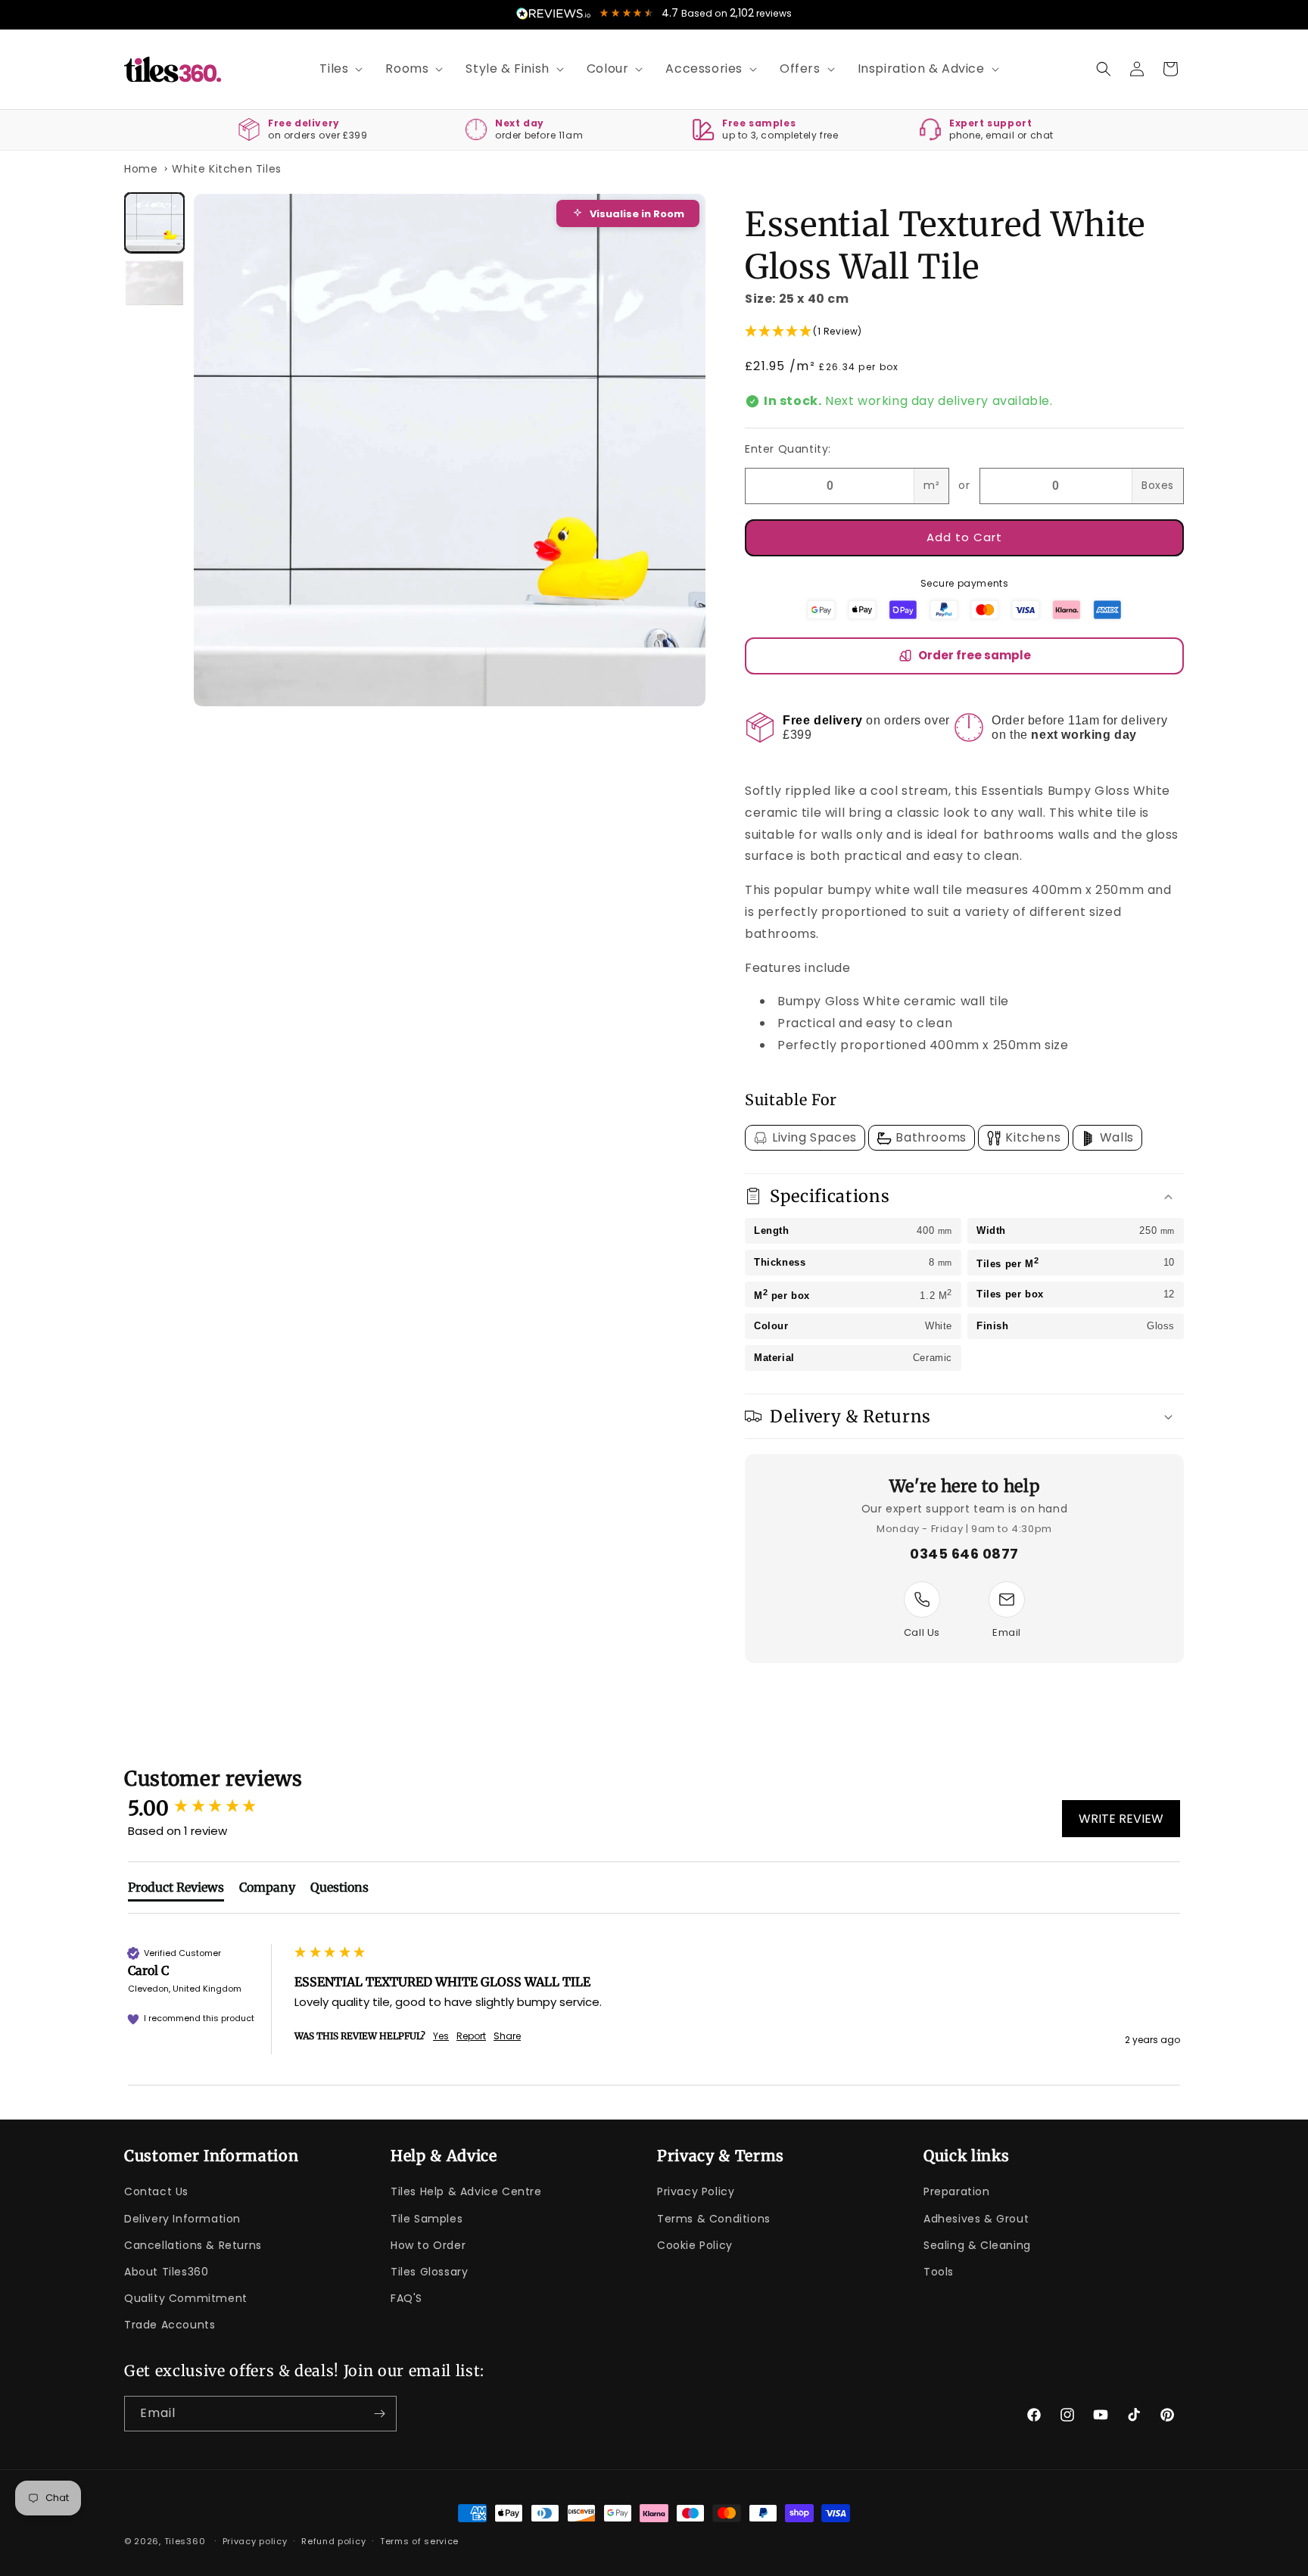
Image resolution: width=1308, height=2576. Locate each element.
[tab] (176, 1890)
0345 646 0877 (964, 1554)
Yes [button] (441, 2036)
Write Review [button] (1121, 1819)
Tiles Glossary (429, 2272)
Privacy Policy (696, 2191)
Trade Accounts (170, 2325)
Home (141, 169)
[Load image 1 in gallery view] (154, 223)
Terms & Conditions (714, 2219)
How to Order (428, 2245)
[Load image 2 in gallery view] (154, 283)
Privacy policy (255, 2541)
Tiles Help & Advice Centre (466, 2191)
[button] (336, 69)
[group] (207, 1808)
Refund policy (333, 2541)
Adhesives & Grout (976, 2219)
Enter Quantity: (788, 449)
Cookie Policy (695, 2245)
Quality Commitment (186, 2298)
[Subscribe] (379, 2414)
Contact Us (156, 2191)
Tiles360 (185, 2541)
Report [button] (471, 2036)
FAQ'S (406, 2298)
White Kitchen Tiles (226, 169)
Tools (939, 2272)
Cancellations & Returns (193, 2245)
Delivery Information (182, 2219)
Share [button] (507, 2036)
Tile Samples (427, 2219)
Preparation (957, 2191)
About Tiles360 (166, 2272)
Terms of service (419, 2541)
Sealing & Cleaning (977, 2245)
